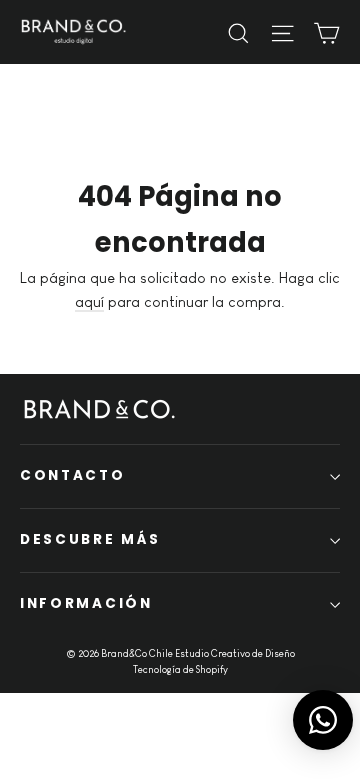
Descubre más (90, 539)
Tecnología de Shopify (180, 669)
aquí (89, 301)
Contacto (73, 475)
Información (86, 603)
